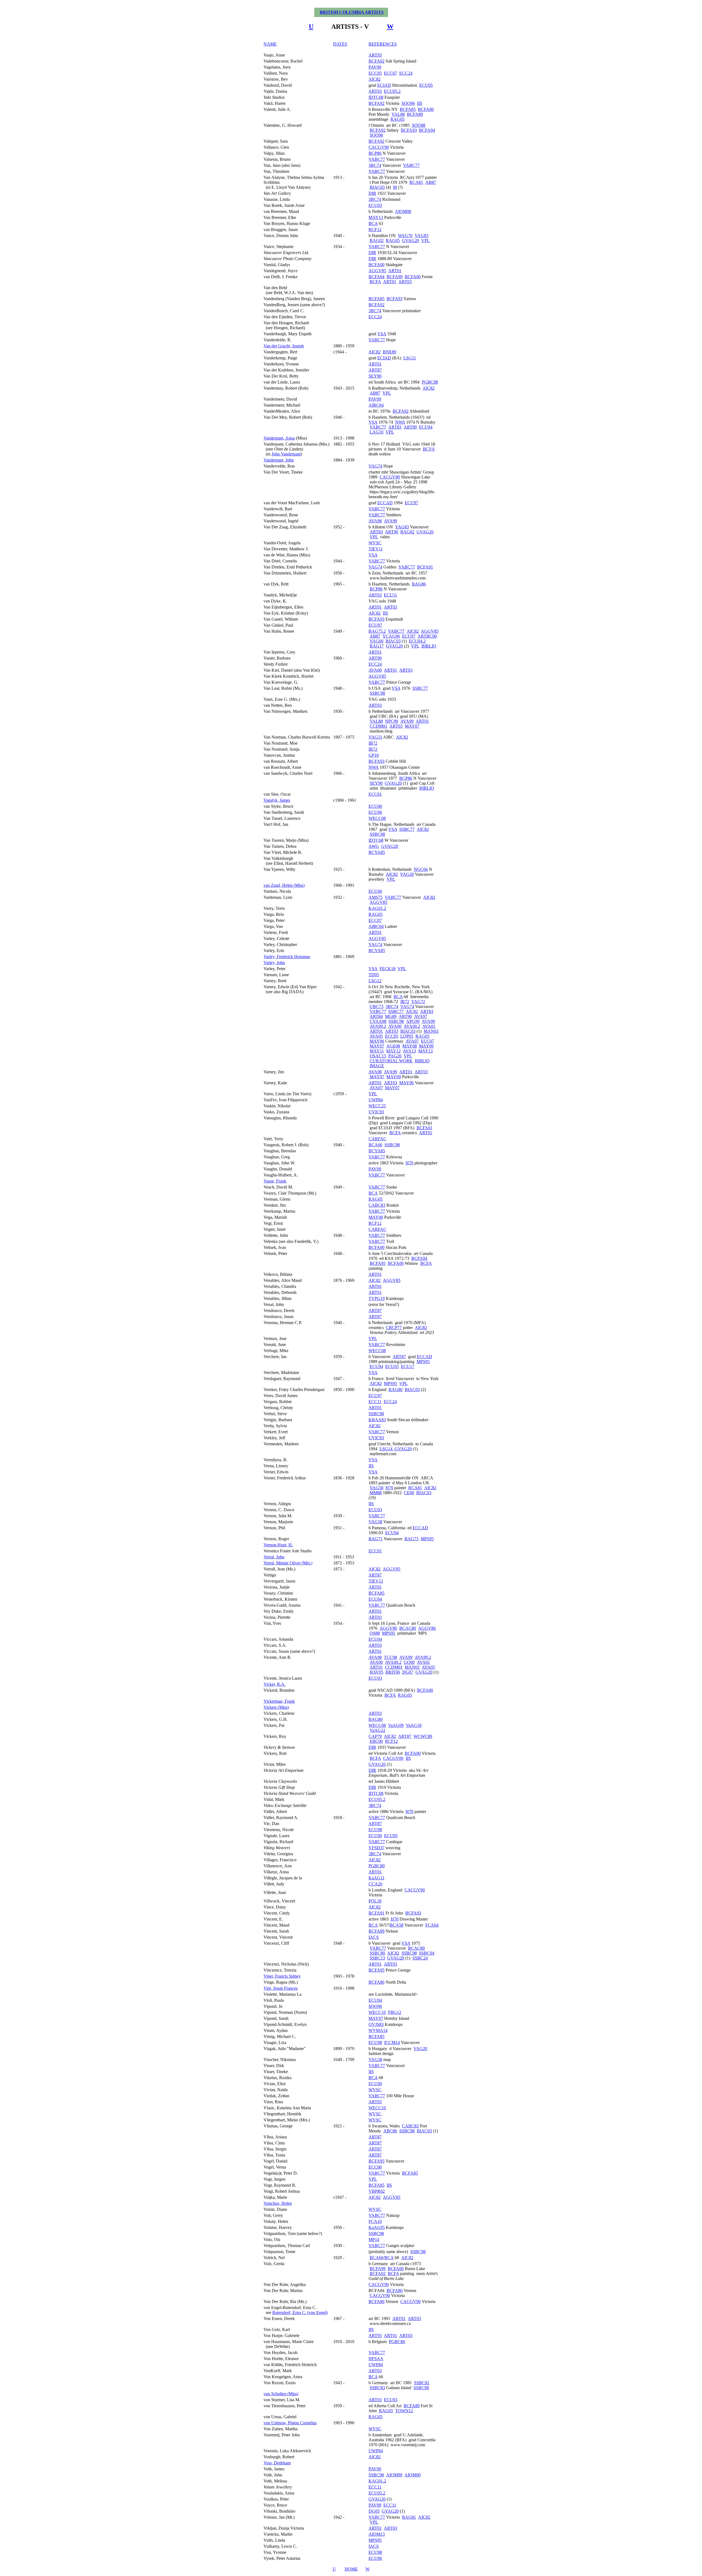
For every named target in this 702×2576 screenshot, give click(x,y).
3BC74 (375, 165)
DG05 (374, 2511)
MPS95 (423, 1362)
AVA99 (390, 521)
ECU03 (375, 205)
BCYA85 (377, 852)
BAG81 (409, 2517)
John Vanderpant (286, 454)
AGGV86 (427, 1628)
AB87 (431, 182)
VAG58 (377, 1488)
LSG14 (387, 1449)
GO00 (409, 1662)
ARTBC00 (427, 636)
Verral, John (274, 1557)
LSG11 (410, 358)
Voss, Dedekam (277, 2463)
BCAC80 (408, 1628)
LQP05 (407, 1036)
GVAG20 (411, 240)
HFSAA (376, 2359)
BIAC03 (377, 187)
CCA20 (375, 1884)
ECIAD (384, 85)
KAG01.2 (377, 908)
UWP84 (376, 1100)
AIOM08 (403, 211)
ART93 (375, 55)
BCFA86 (426, 109)
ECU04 (375, 1599)
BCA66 (375, 1145)
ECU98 (375, 1830)
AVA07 (412, 1041)
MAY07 (412, 726)
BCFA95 (378, 1263)
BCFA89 (415, 114)
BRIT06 (393, 1672)
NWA (400, 422)
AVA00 (375, 670)
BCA (373, 223)
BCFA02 (377, 61)
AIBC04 (376, 405)
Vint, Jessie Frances (281, 1988)
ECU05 (426, 85)
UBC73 (377, 1007)
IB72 (373, 743)
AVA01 (429, 1026)
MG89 (391, 1016)
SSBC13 (377, 1958)
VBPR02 (377, 2191)
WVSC (375, 543)
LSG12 (375, 981)
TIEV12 (376, 1581)
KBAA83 (377, 1420)
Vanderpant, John (279, 460)
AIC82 (375, 79)
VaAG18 (414, 1725)
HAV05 (377, 1672)
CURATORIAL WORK (391, 1061)
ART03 (375, 91)
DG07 (408, 1672)
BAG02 (377, 240)
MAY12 (393, 1051)
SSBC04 (427, 1953)
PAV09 (375, 67)
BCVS (429, 449)
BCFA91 (425, 567)
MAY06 (377, 1041)
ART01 (395, 271)
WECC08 (377, 818)
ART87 (375, 370)
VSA (382, 334)
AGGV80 (388, 1628)
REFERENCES (383, 44)
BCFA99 (395, 277)
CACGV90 (379, 147)
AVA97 (421, 1016)
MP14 (374, 2239)
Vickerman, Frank (279, 1701)
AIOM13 (377, 2534)
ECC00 (375, 2167)
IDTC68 (376, 97)
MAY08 (410, 1046)
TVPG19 (377, 1298)
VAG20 (407, 874)
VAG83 (421, 236)
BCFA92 (377, 103)
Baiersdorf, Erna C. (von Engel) (300, 2312)
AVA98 (375, 521)
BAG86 (419, 584)
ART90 (410, 427)
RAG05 (397, 119)
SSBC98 (377, 693)
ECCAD (385, 503)
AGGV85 (377, 271)
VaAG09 (396, 1725)
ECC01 (375, 794)
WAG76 (405, 236)
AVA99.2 (378, 1026)
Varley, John (274, 963)
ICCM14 (392, 2042)
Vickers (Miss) (276, 1707)
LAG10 (377, 432)
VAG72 (418, 1002)
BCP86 (375, 153)
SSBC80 (377, 1953)
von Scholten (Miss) (281, 2394)
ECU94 (426, 427)
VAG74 (375, 466)
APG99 (413, 1021)
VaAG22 (377, 1730)
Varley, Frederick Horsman (287, 957)
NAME (270, 44)
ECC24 (406, 73)
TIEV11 (376, 549)
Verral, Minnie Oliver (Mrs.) (288, 1563)
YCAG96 (391, 636)
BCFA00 (377, 265)
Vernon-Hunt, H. (278, 1545)
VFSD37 (377, 1848)
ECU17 (408, 1366)
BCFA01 (424, 1128)
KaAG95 (377, 2227)
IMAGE (377, 1066)
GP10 (374, 755)
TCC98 (390, 1657)
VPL (425, 240)
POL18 (375, 1901)
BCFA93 (409, 130)
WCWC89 (423, 1736)
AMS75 (376, 897)
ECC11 (375, 1402)
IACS (374, 1937)
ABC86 (390, 2131)
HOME (351, 2569)
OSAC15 (378, 1056)
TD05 (374, 975)
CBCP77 (394, 1328)
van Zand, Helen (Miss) (284, 885)
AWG (374, 846)
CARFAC (377, 1139)
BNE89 (390, 352)
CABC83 (377, 1205)
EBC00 (376, 1741)
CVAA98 (378, 1021)
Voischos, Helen (278, 2203)
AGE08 (393, 1046)
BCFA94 (427, 130)
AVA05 (376, 1036)
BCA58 (397, 1925)
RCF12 (375, 230)
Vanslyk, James (277, 800)
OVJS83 (376, 2024)
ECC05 (375, 73)
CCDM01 (378, 726)
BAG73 (411, 1539)
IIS (420, 103)
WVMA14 (378, 2030)
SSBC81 (422, 2383)
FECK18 (387, 969)
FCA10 (375, 2221)
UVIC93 (376, 1112)
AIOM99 (394, 2475)
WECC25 (377, 1106)
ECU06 (375, 812)
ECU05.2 (392, 91)
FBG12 (395, 2012)
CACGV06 (393, 1758)
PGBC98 (430, 382)
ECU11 (390, 595)
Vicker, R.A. (274, 1684)
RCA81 (416, 182)
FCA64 (432, 1925)
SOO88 (419, 125)
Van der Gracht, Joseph (284, 346)
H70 (409, 1163)
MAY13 (376, 217)
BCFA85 (408, 109)
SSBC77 (420, 688)
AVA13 (409, 1051)
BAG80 (396, 1390)
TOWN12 (404, 2411)
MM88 (376, 1493)
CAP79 (375, 1736)
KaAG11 (377, 1878)
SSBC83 (377, 2388)
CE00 (409, 1493)
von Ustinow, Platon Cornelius (290, 2423)
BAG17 (377, 646)
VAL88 (398, 114)
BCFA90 (377, 1247)
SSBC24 (420, 1958)
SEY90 (375, 376)
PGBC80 (377, 1866)
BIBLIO (429, 646)
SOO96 (408, 103)
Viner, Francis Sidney (282, 1976)
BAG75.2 (377, 631)
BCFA (375, 282)
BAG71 (376, 1539)
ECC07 (390, 73)
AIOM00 (413, 2475)
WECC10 (377, 2012)
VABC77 (377, 159)
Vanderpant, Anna (279, 438)
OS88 (375, 1633)
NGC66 (421, 869)
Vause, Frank (275, 1181)
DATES (340, 44)
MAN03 (431, 1031)
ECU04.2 (417, 641)
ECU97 (411, 503)
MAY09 (426, 1046)
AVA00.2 (412, 1026)
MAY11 (377, 1051)
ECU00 (375, 806)
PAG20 (395, 1056)
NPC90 (392, 721)
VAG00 (377, 641)
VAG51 (375, 737)
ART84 (376, 1016)
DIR (372, 193)
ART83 (395, 427)
